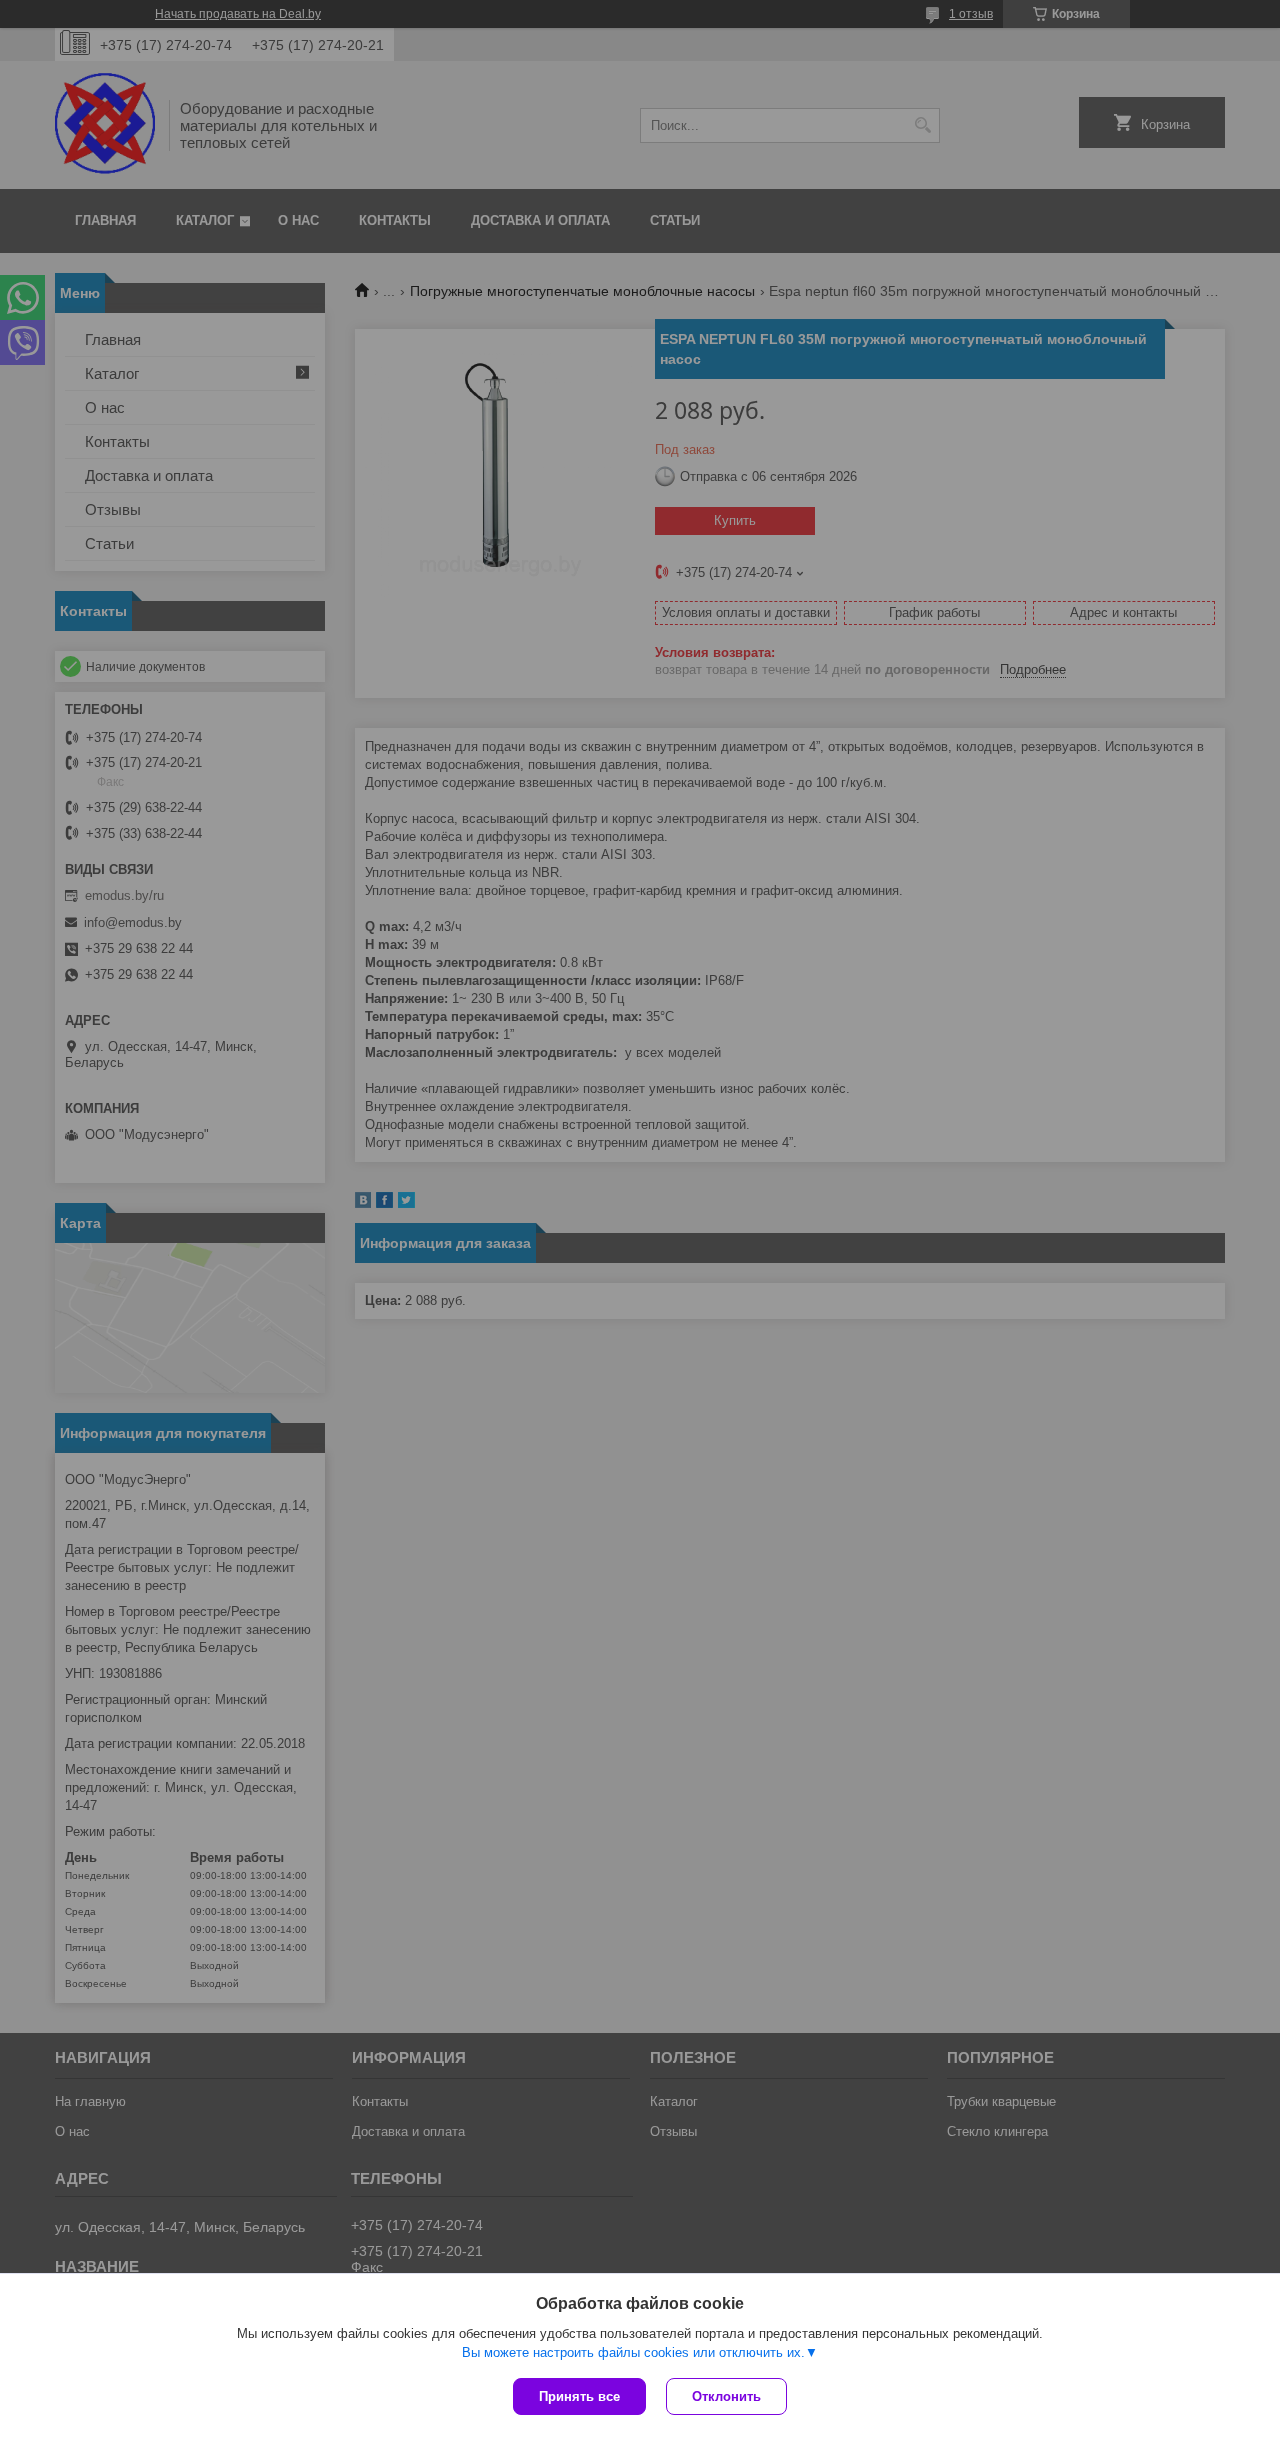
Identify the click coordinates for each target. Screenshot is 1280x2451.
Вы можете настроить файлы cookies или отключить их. (633, 2352)
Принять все (579, 2396)
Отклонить (726, 2396)
